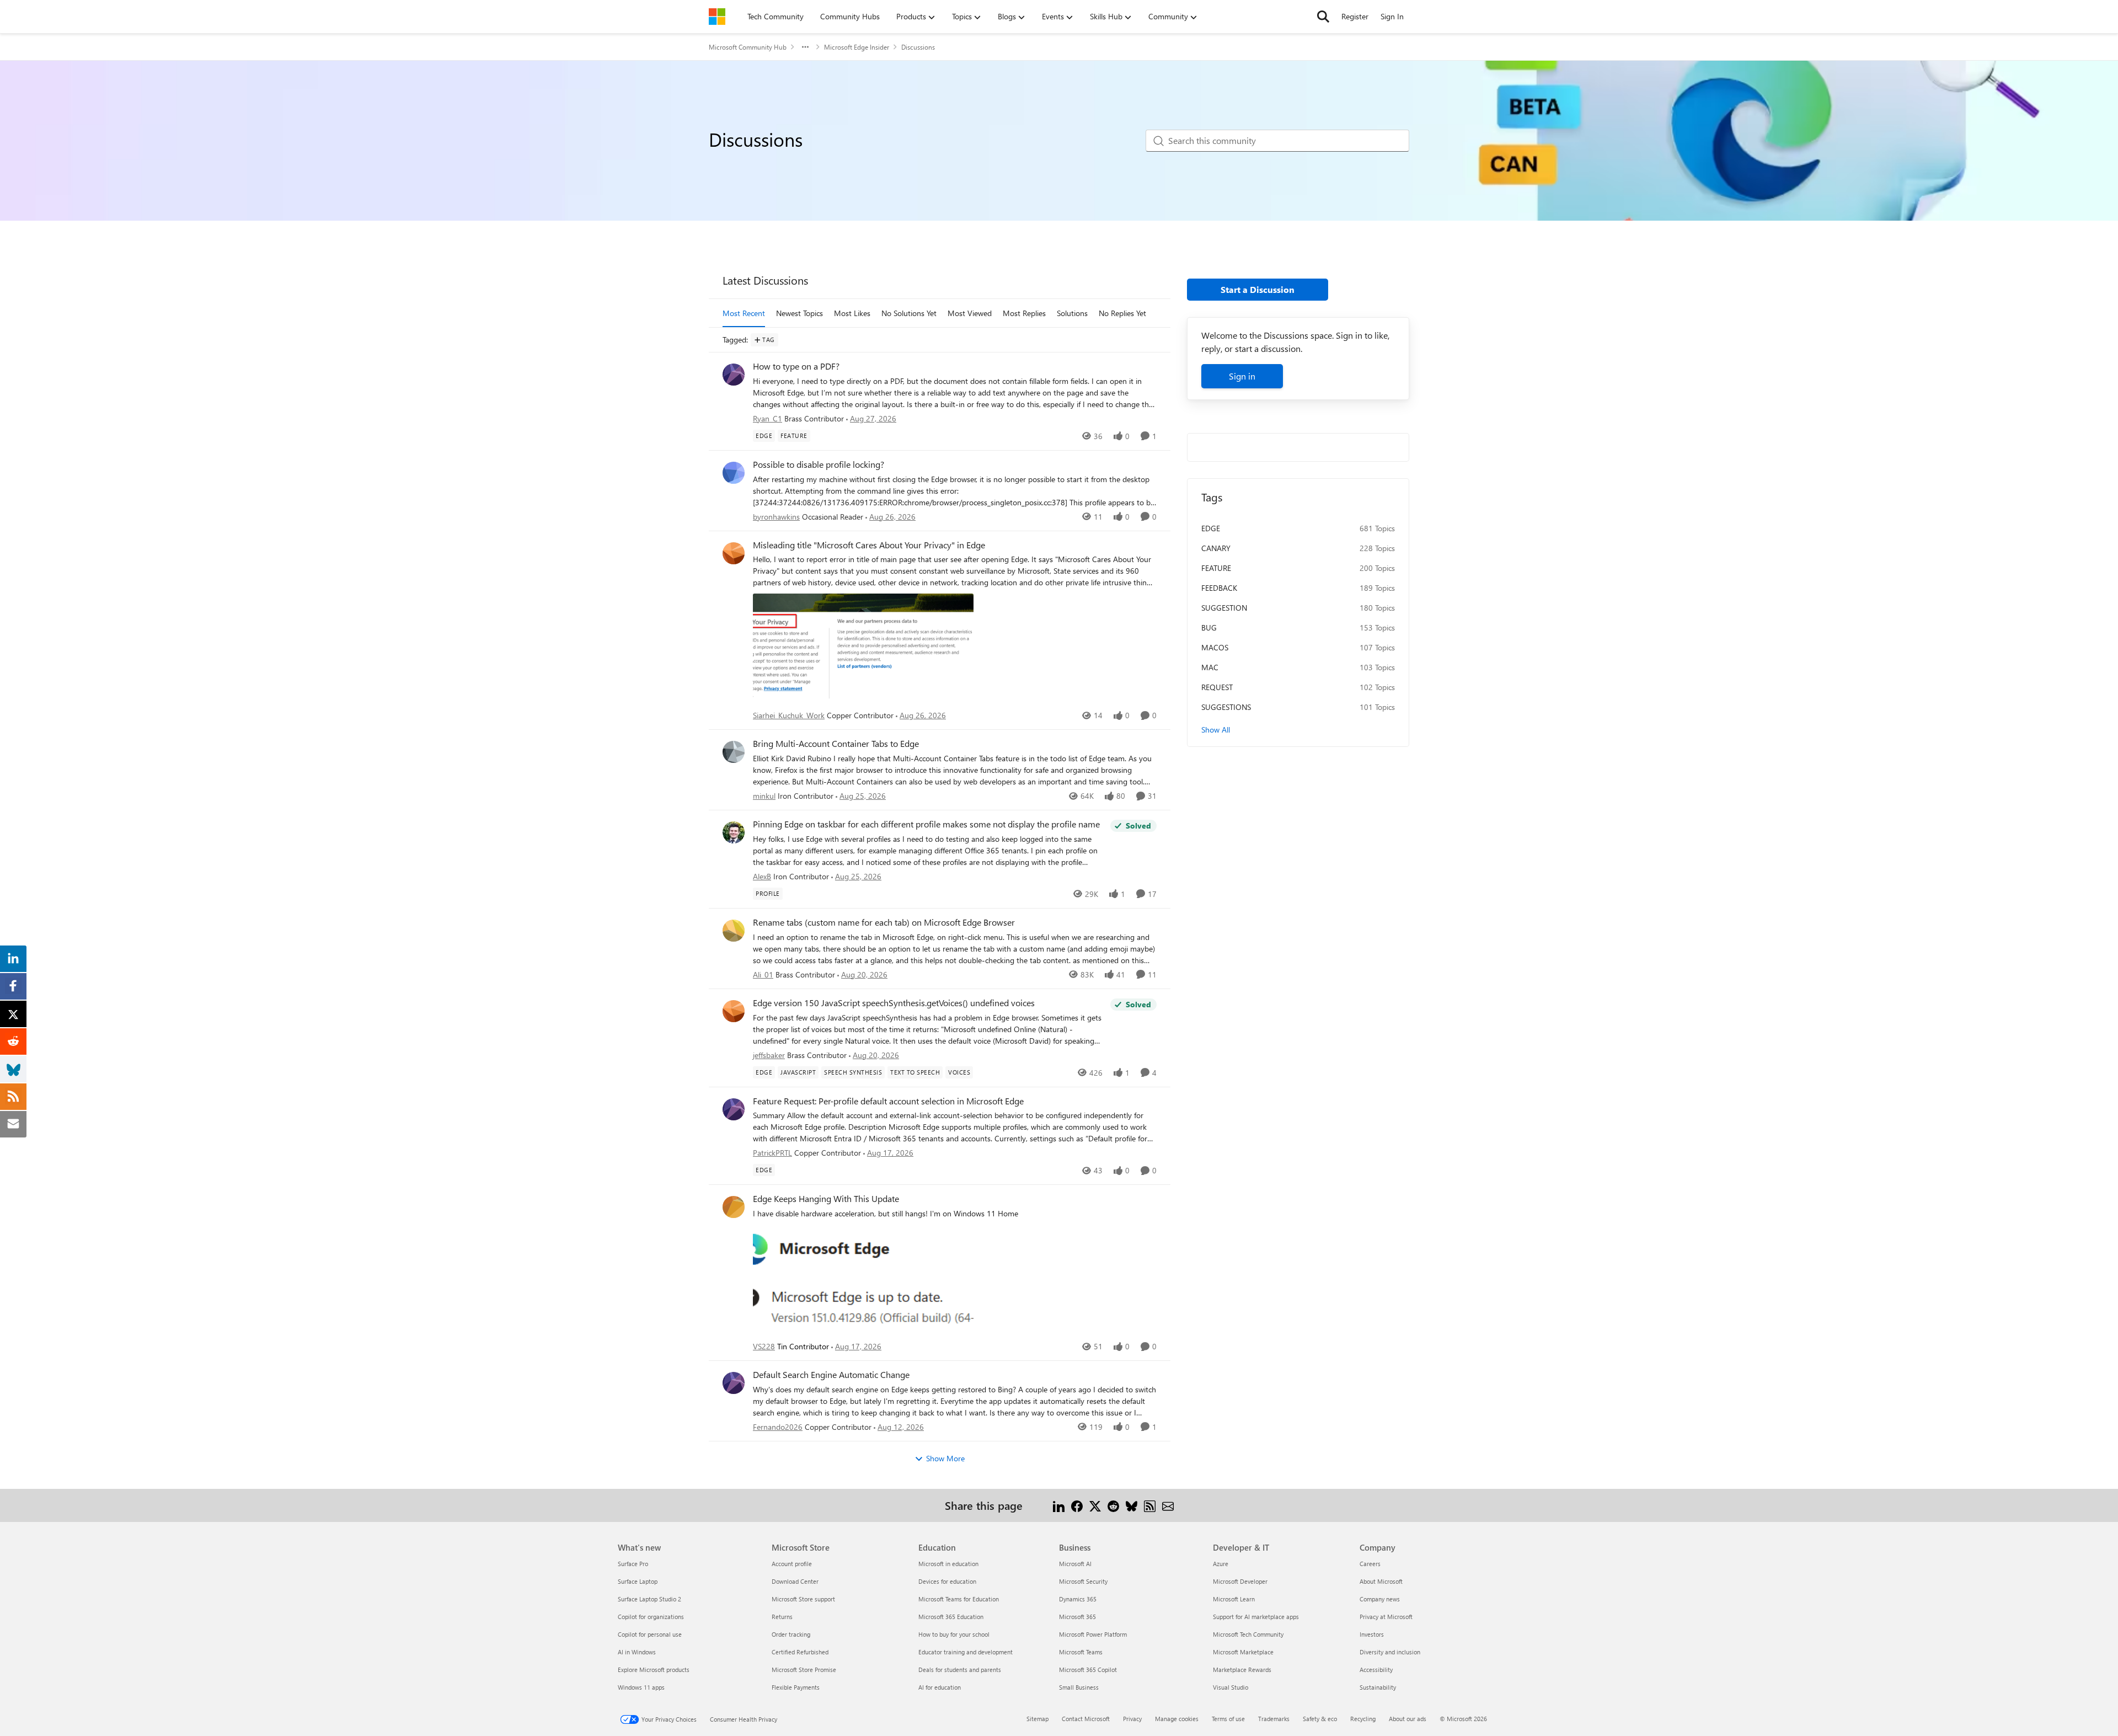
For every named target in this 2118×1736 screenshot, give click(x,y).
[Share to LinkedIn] (1059, 1505)
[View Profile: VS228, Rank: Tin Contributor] (734, 1207)
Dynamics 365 (1078, 1599)
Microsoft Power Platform (1093, 1634)
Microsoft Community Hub (748, 47)
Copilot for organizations (651, 1617)
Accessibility (1376, 1670)
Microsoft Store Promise (804, 1670)
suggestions (1226, 707)
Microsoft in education (948, 1564)
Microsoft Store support (803, 1599)
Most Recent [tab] (744, 313)
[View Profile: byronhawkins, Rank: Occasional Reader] (734, 473)
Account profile (792, 1564)
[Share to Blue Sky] (1132, 1505)
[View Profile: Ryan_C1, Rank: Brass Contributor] (734, 375)
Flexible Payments (796, 1687)
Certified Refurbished (800, 1652)
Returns (782, 1617)
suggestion (1224, 608)
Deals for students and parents (960, 1670)
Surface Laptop (638, 1581)
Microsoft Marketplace (1243, 1652)
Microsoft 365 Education (951, 1617)
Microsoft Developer (1240, 1581)
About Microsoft (1381, 1581)
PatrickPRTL (772, 1153)
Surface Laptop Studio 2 (649, 1599)
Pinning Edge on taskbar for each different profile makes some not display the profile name (926, 824)
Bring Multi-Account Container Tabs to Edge (836, 744)
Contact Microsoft (1086, 1719)
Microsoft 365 (1077, 1617)
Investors (1372, 1634)
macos (1215, 647)
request (1217, 687)
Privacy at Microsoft (1386, 1617)
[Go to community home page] (717, 17)
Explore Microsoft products (654, 1670)
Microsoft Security (1083, 1581)
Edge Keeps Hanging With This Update (826, 1199)
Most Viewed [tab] (970, 313)
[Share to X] (1095, 1505)
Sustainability (1378, 1687)
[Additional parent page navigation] (805, 47)
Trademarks (1274, 1719)
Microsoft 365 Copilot (1088, 1670)
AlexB (762, 876)
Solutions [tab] (1072, 313)
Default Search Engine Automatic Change (831, 1375)
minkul (764, 796)
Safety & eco (1320, 1719)
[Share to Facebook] (1077, 1505)
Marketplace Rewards (1242, 1670)
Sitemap (1037, 1719)
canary (1216, 548)
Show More (945, 1458)
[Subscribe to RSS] (1150, 1505)
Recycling (1363, 1719)
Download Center (795, 1581)
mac (1210, 667)
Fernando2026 (778, 1427)
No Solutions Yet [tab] (909, 313)
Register (1355, 16)
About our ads (1408, 1719)
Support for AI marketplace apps (1256, 1617)
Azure (1221, 1564)
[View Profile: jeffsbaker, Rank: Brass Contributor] (734, 1011)
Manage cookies (1177, 1719)
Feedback (1219, 588)
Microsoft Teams (1081, 1652)
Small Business (1079, 1687)
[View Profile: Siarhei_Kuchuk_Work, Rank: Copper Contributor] (734, 553)
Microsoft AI (1075, 1564)
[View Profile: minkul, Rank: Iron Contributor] (734, 752)
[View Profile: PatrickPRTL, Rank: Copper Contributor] (734, 1109)
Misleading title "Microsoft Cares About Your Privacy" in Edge (869, 545)
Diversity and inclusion (1390, 1652)
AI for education (940, 1687)
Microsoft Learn (1234, 1599)
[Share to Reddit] (1113, 1505)
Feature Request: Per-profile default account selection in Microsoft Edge (888, 1101)
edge (1211, 528)
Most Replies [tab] (1024, 313)
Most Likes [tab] (852, 313)
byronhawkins (776, 517)
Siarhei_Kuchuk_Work (789, 715)
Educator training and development (966, 1652)
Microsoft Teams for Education (959, 1599)
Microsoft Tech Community (1248, 1634)
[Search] (1323, 17)
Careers (1370, 1564)
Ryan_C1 (767, 418)
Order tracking (791, 1634)
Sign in (1242, 376)
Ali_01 (763, 974)
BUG (1209, 627)
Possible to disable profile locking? (819, 464)
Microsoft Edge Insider (857, 47)
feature (1216, 568)
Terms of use (1228, 1719)
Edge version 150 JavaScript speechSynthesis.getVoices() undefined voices (894, 1003)
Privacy (1132, 1719)
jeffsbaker (769, 1055)
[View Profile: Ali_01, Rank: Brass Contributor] (734, 931)
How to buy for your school (954, 1634)
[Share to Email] (1168, 1505)
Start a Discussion (1258, 289)
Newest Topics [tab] (799, 313)
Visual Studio (1231, 1687)
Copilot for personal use (650, 1634)
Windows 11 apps (641, 1687)
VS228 (764, 1346)
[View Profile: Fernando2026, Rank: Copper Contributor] (734, 1383)
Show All (1216, 730)
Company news (1380, 1599)
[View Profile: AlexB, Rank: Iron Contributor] (734, 832)
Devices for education (947, 1581)
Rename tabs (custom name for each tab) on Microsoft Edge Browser (884, 922)
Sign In (1392, 16)
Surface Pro (633, 1564)
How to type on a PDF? (796, 366)
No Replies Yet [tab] (1122, 313)
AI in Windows (637, 1652)
